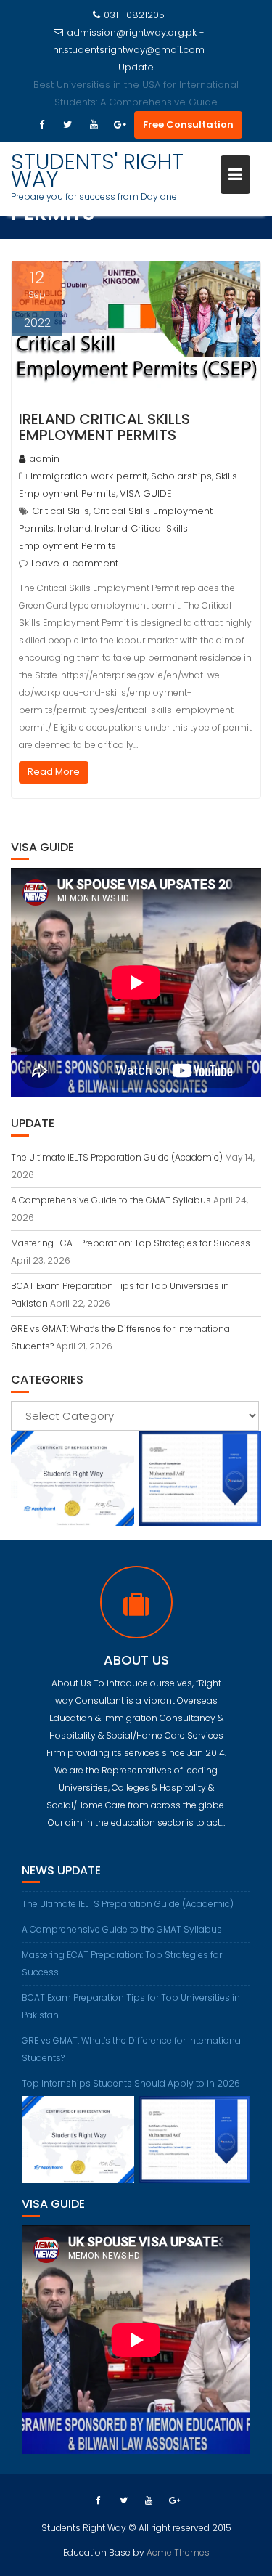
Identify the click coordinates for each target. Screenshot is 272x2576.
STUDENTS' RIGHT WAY (97, 170)
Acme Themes (178, 2552)
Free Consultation (188, 125)
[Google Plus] (120, 125)
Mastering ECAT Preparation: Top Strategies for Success (131, 1243)
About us (136, 1660)
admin (44, 459)
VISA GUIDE (146, 493)
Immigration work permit (89, 476)
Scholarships (181, 476)
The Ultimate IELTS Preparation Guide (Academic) (117, 1157)
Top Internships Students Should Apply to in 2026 (131, 2083)
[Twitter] (67, 125)
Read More (54, 772)
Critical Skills (61, 511)
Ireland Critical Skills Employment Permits (104, 427)
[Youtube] (94, 125)
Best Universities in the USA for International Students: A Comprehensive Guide (136, 93)
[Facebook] (41, 125)
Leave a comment (75, 563)
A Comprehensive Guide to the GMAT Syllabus (111, 1200)
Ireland (74, 528)
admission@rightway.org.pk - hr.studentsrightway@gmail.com (129, 41)
